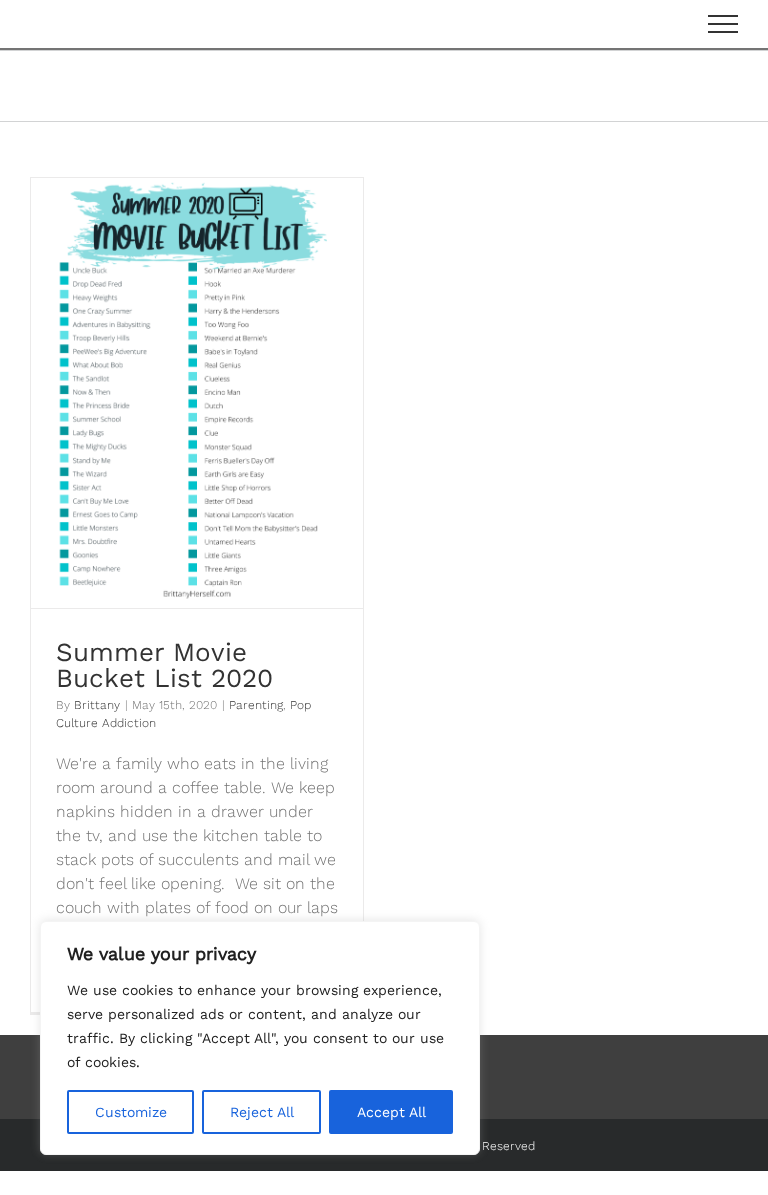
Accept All (391, 1112)
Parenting (256, 705)
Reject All (262, 1112)
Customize (131, 1112)
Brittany (97, 705)
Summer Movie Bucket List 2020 (164, 665)
